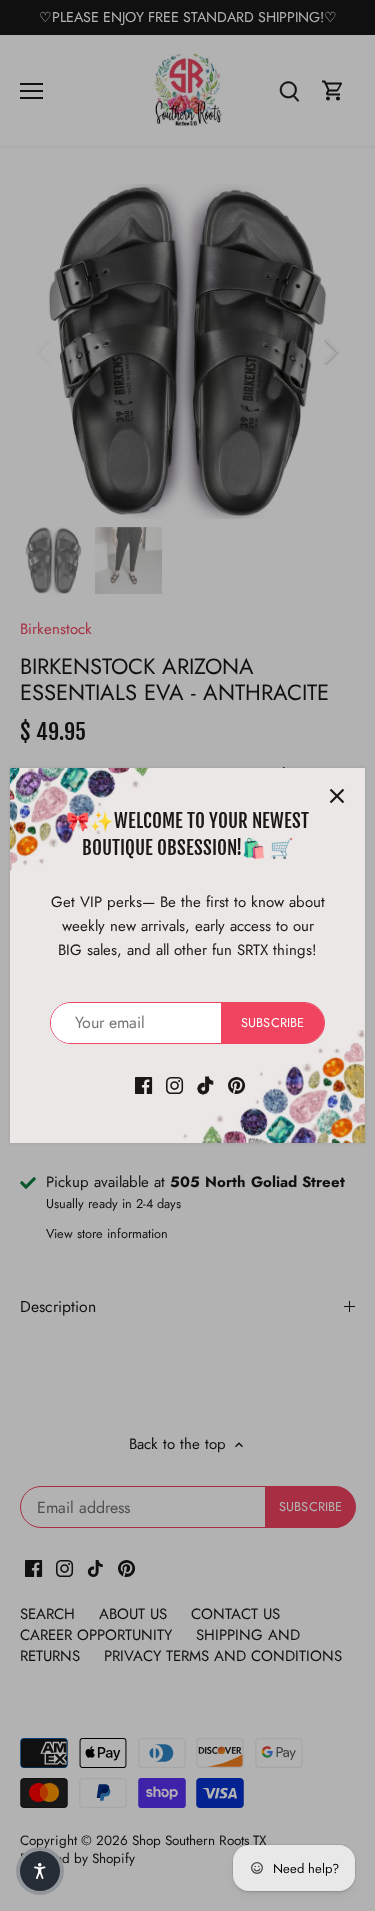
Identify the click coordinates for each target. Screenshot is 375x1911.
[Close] (337, 796)
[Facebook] (143, 1084)
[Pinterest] (236, 1084)
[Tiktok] (205, 1084)
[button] (40, 1871)
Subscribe (272, 1022)
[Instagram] (174, 1084)
